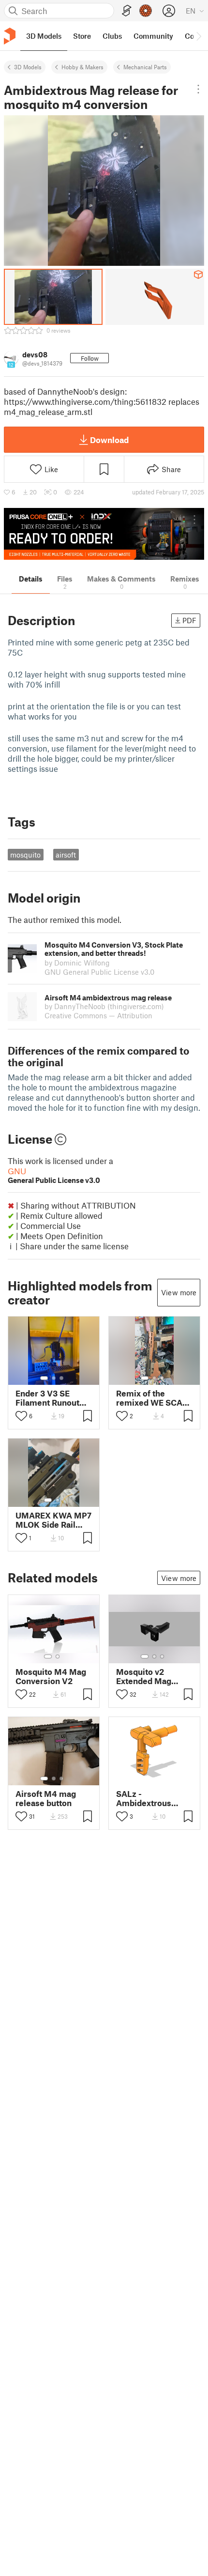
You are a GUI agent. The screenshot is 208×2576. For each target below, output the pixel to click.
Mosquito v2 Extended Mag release (144, 1676)
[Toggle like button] (21, 1416)
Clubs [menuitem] (112, 36)
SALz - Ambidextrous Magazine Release (151, 1798)
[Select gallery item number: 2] (54, 1378)
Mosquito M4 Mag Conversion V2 (51, 1676)
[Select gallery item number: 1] (44, 1378)
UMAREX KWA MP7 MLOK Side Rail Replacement (53, 1520)
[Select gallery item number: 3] (61, 1378)
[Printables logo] (10, 36)
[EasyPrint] (127, 11)
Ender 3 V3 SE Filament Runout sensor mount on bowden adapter (48, 1398)
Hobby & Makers (82, 67)
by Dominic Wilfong (77, 963)
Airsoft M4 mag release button (46, 1798)
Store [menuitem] (82, 36)
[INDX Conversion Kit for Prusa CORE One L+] (104, 534)
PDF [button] (189, 620)
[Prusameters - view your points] (146, 11)
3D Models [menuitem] (44, 36)
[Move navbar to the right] (198, 36)
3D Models (28, 67)
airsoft (66, 855)
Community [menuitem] (153, 36)
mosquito (25, 855)
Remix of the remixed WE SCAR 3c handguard (152, 1398)
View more (179, 1292)
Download (109, 440)
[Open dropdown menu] (198, 89)
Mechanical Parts (145, 67)
